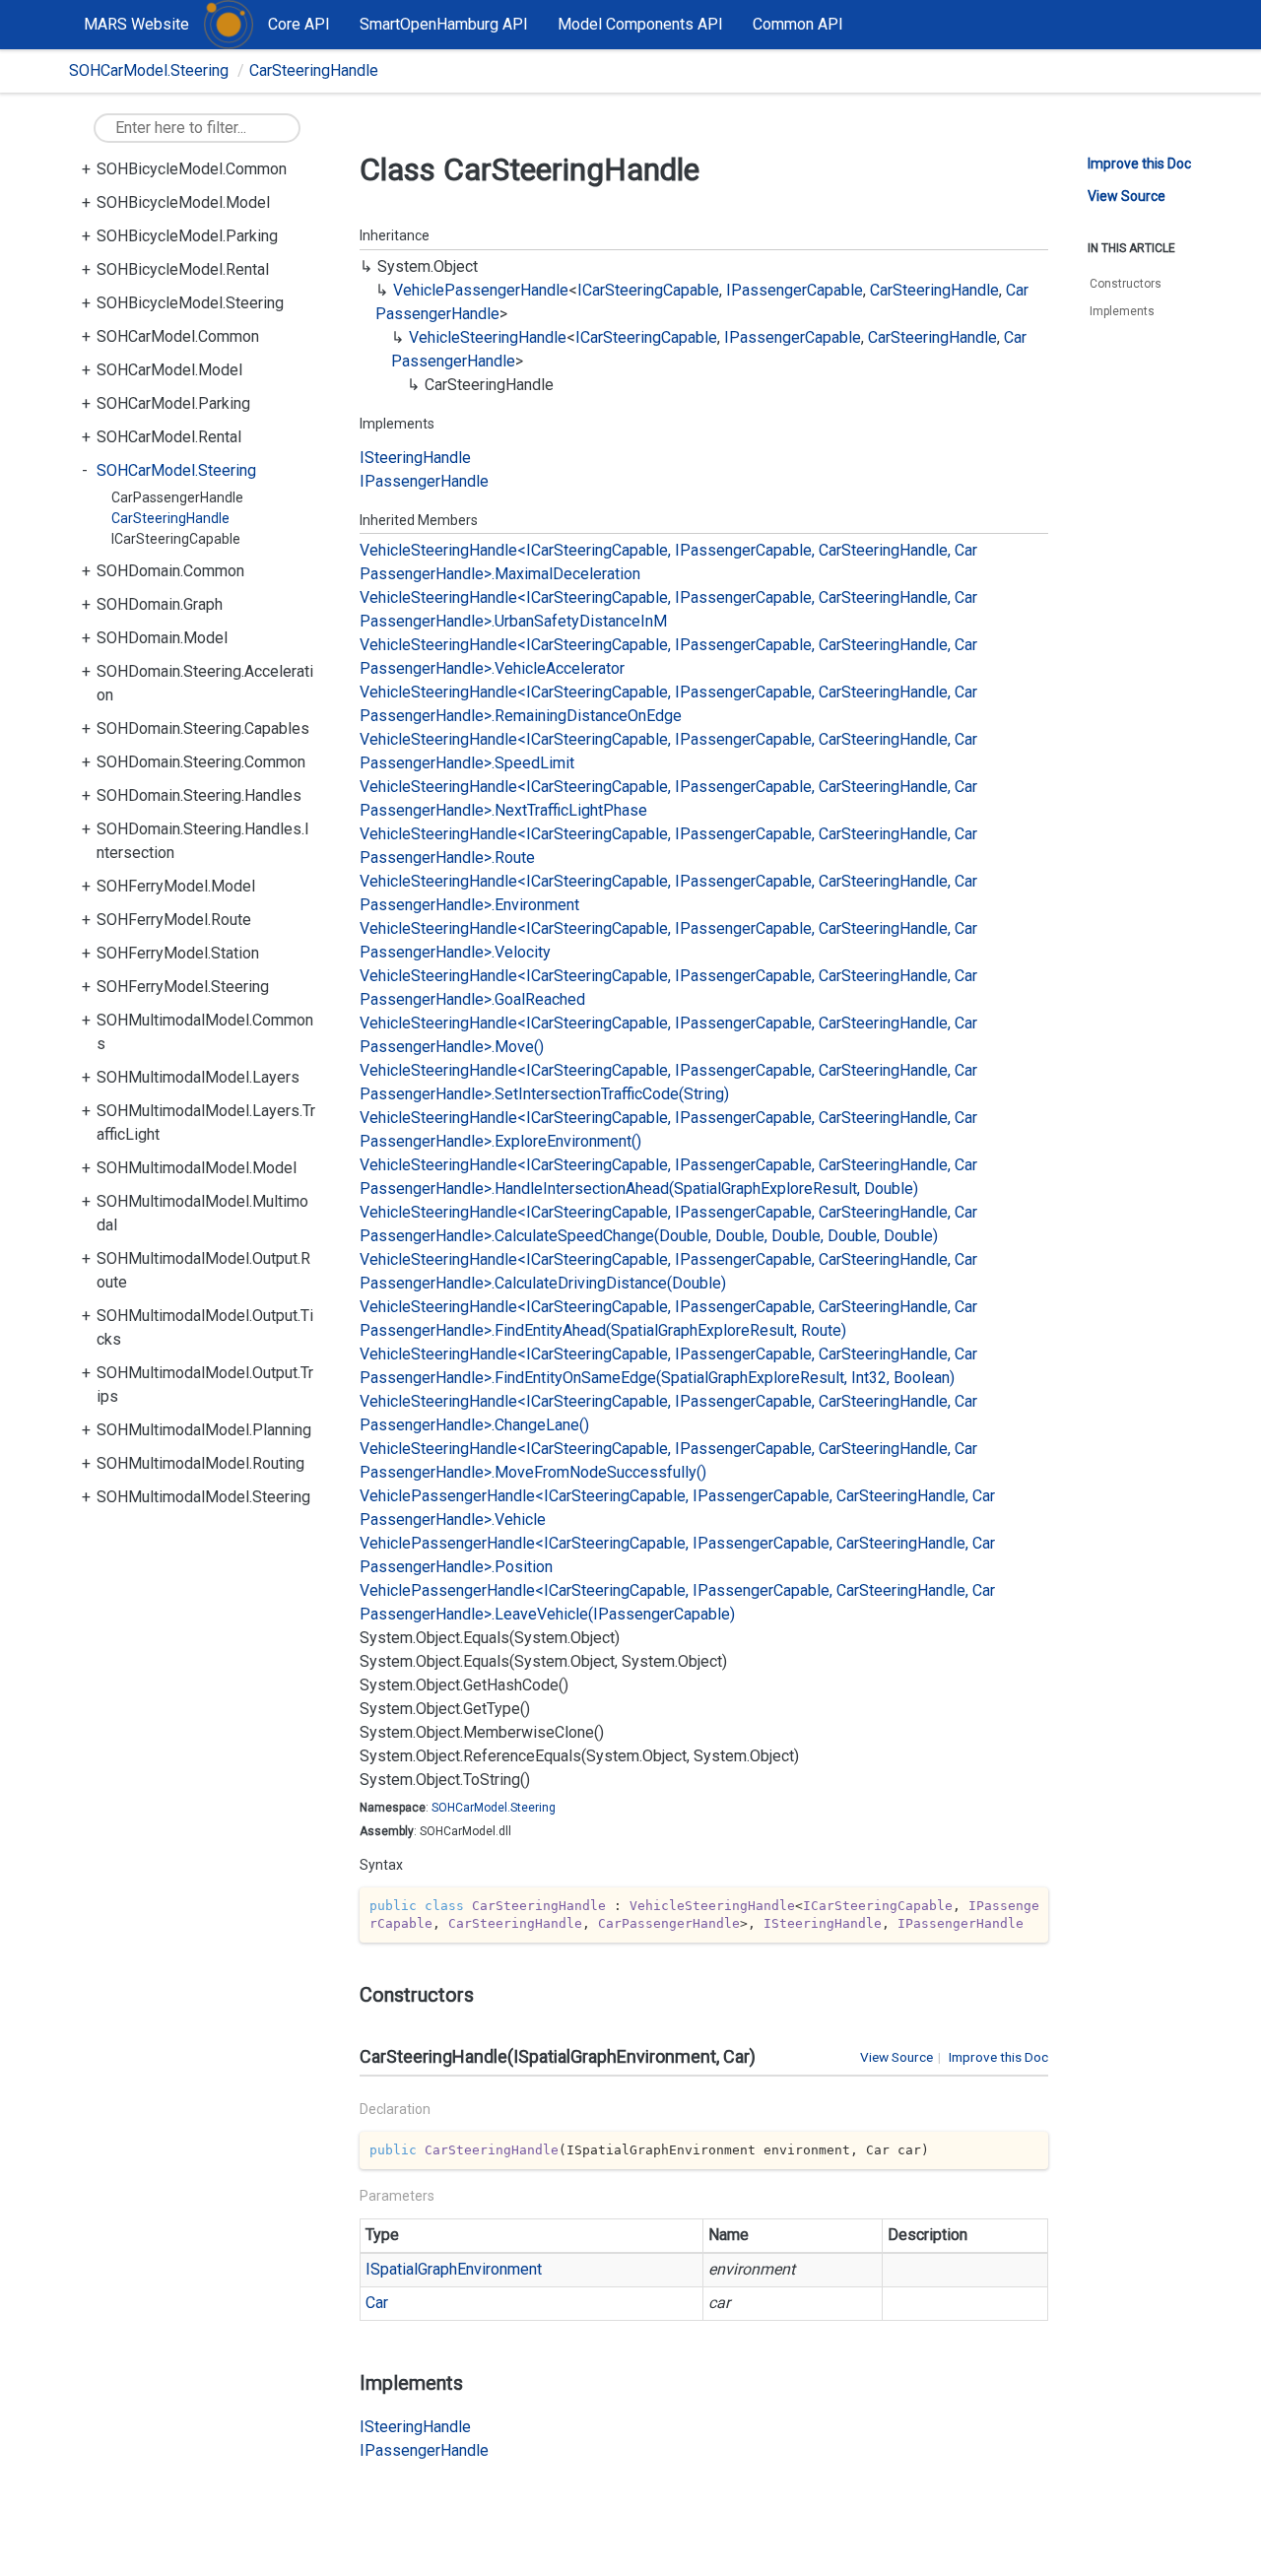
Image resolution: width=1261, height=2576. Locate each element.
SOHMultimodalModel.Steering (203, 1497)
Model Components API (640, 24)
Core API (299, 24)
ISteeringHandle (415, 458)
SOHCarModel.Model (169, 370)
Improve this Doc (998, 2057)
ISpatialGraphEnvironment (454, 2269)
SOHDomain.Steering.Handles (199, 795)
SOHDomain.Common (170, 571)
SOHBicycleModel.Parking (187, 236)
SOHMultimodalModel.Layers (198, 1077)
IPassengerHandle (424, 481)
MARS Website (136, 24)
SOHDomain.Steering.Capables (203, 728)
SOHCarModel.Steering (149, 70)
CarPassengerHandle (177, 497)
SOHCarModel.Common (178, 336)
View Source (896, 2057)
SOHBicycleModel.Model (183, 202)
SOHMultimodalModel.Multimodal (202, 1213)
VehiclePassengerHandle (481, 290)
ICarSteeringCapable (176, 539)
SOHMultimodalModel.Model (197, 1168)
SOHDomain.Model (162, 638)
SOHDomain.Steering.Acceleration (205, 683)
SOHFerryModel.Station (178, 953)
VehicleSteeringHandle (488, 337)
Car (377, 2303)
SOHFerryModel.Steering (183, 987)
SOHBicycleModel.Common (192, 169)
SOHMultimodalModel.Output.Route (203, 1270)
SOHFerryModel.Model (176, 886)
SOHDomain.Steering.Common (201, 762)
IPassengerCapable (795, 290)
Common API (798, 24)
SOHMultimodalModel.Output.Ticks (205, 1327)
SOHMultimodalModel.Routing (200, 1463)
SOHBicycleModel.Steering (190, 303)
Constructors (1126, 284)
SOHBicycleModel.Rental (183, 269)
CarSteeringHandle (314, 70)
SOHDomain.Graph (160, 604)
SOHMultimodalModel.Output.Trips (205, 1385)
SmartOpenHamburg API (444, 24)
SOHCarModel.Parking (173, 403)
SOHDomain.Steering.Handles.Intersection (203, 841)
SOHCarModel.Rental (169, 437)
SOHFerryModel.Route (174, 920)
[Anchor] (351, 1995)
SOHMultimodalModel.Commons (205, 1032)
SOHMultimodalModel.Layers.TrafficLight (206, 1123)
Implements (1122, 311)
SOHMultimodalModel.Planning (204, 1430)
